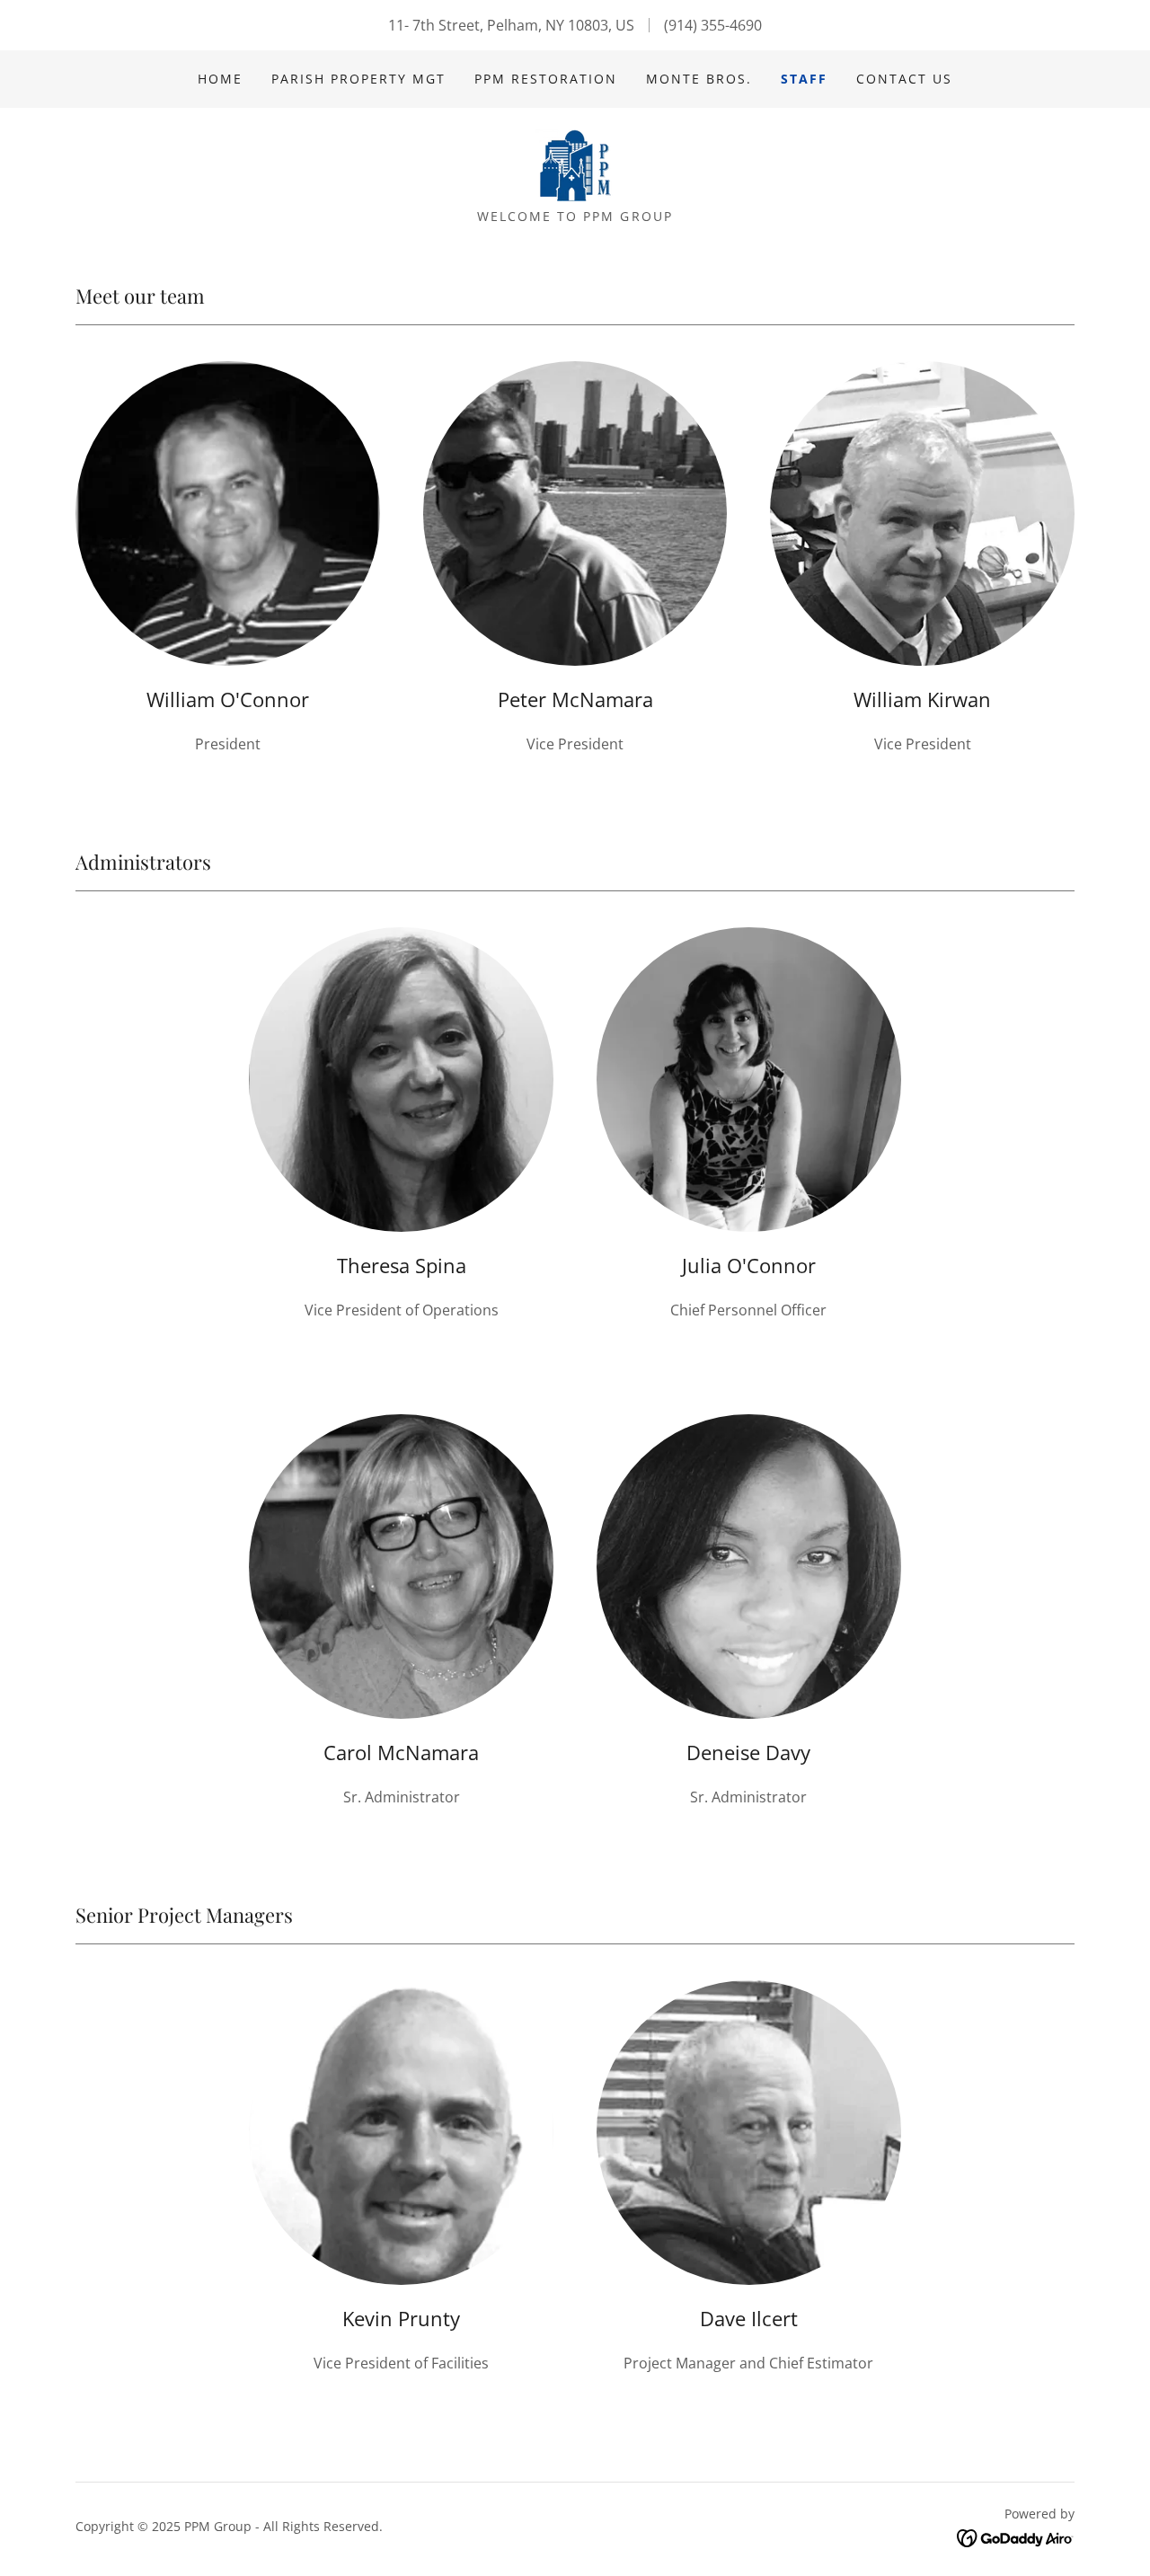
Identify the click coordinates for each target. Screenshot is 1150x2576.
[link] (575, 164)
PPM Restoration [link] (546, 79)
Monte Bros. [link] (699, 79)
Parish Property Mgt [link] (358, 79)
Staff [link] (804, 79)
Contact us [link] (904, 79)
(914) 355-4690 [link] (713, 25)
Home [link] (220, 79)
